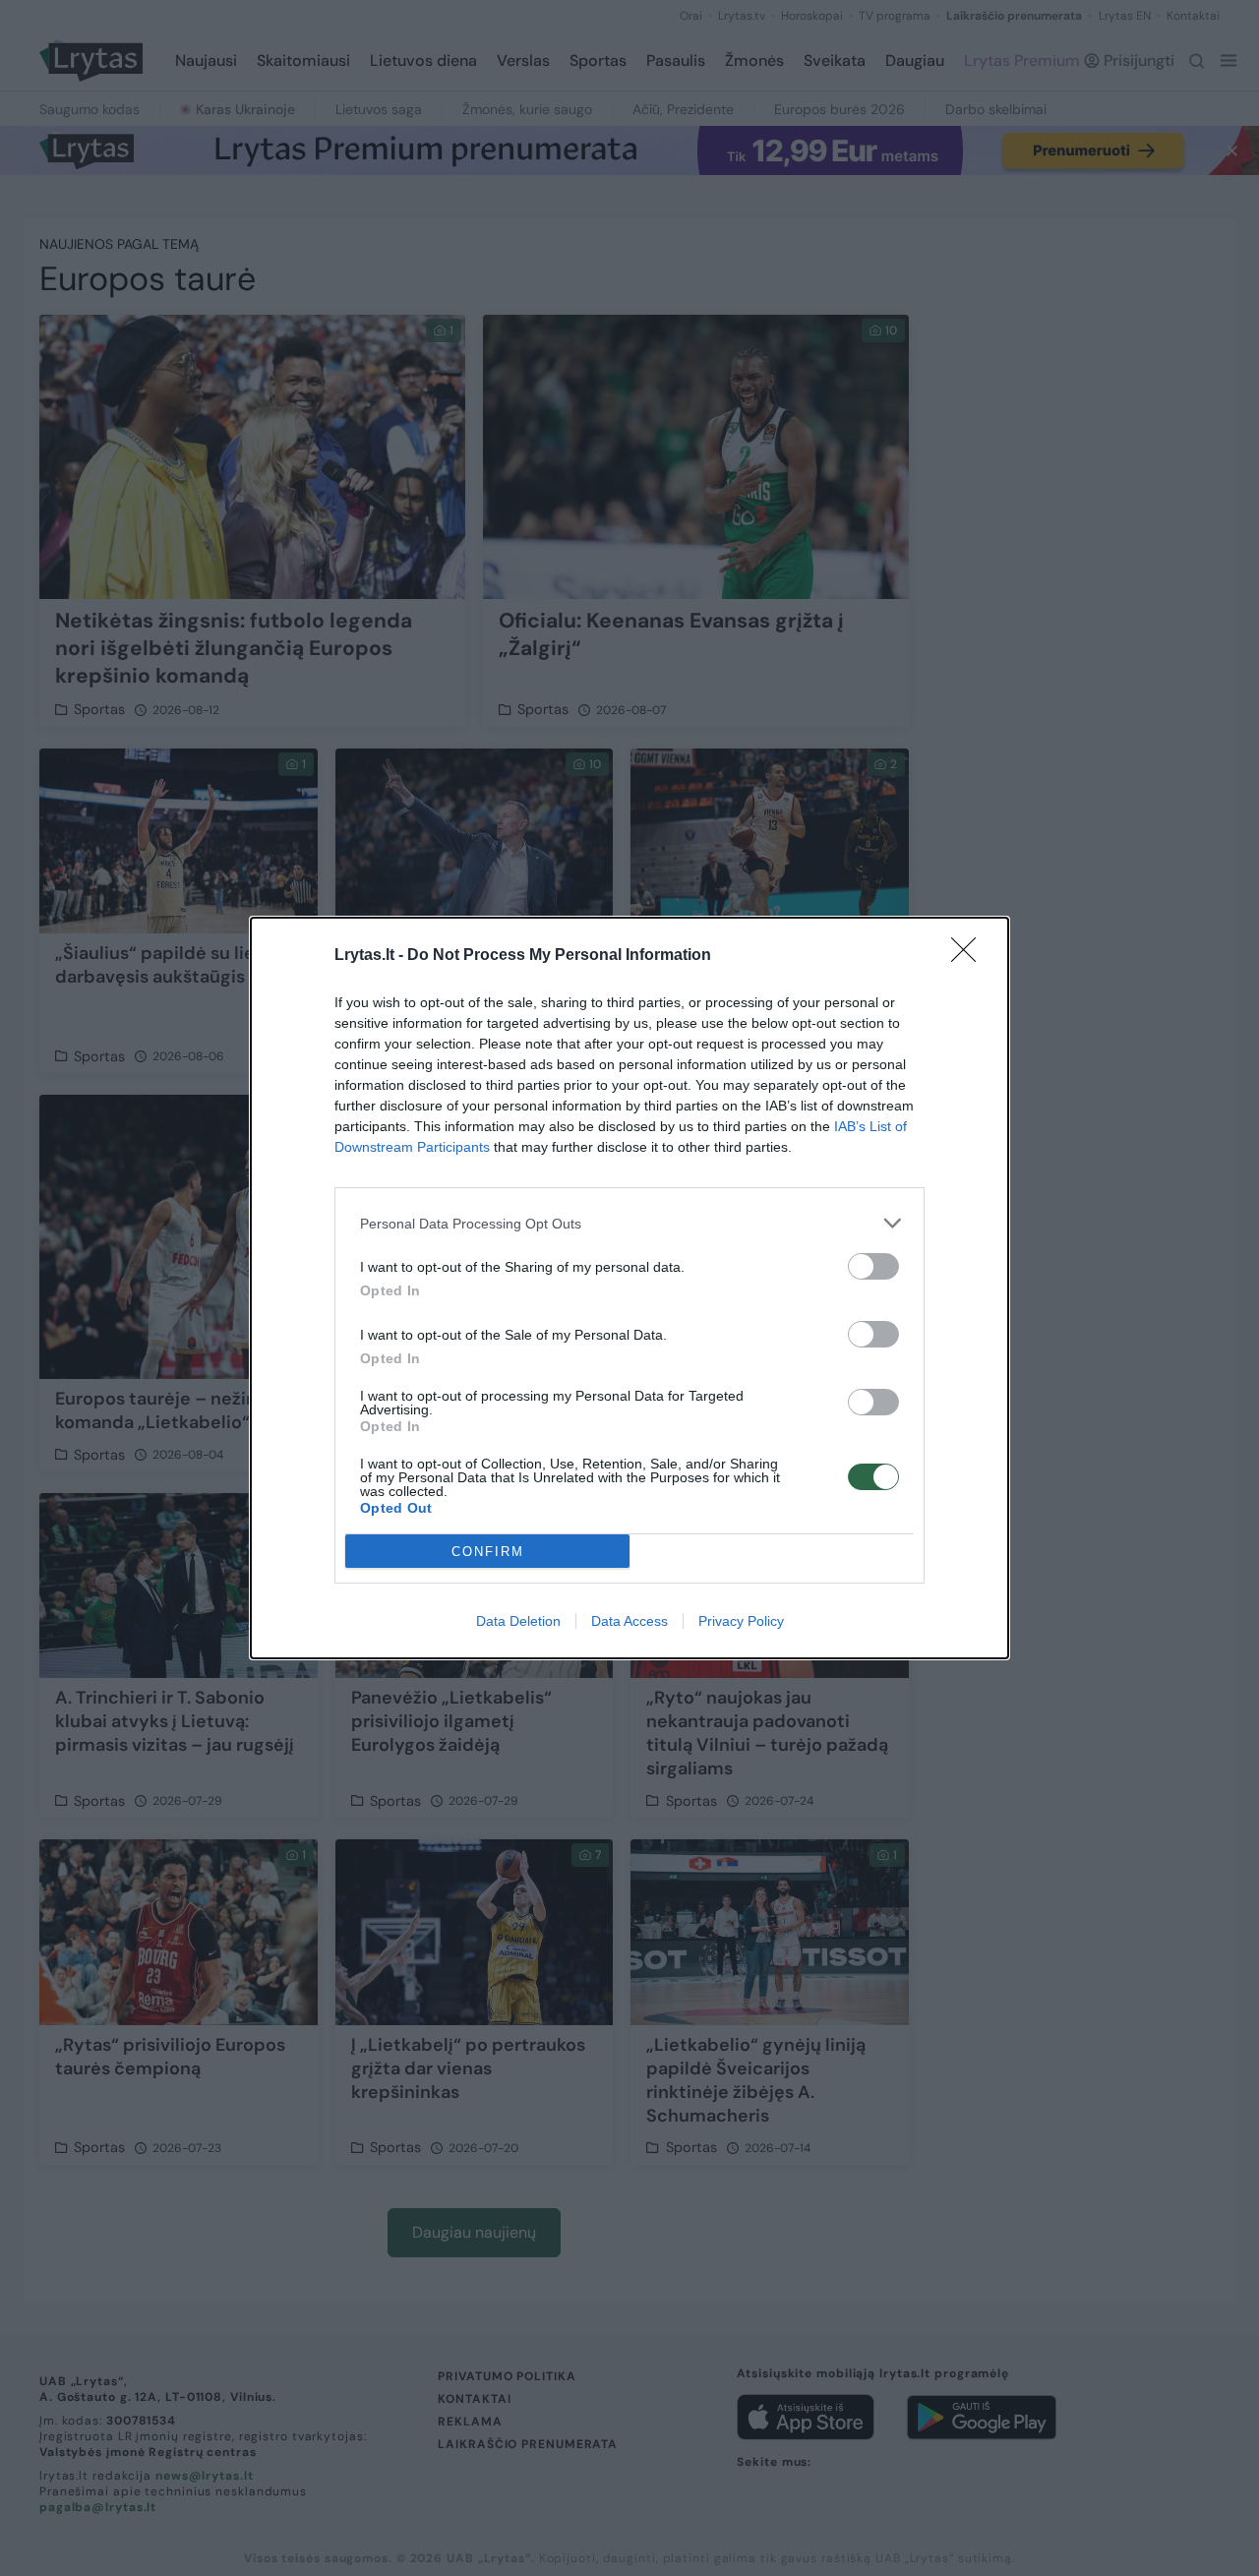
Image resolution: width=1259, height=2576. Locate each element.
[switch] (873, 1266)
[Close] (970, 956)
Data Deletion (518, 1621)
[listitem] (629, 1223)
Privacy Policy (741, 1621)
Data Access (629, 1621)
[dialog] (629, 1288)
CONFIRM (488, 1552)
